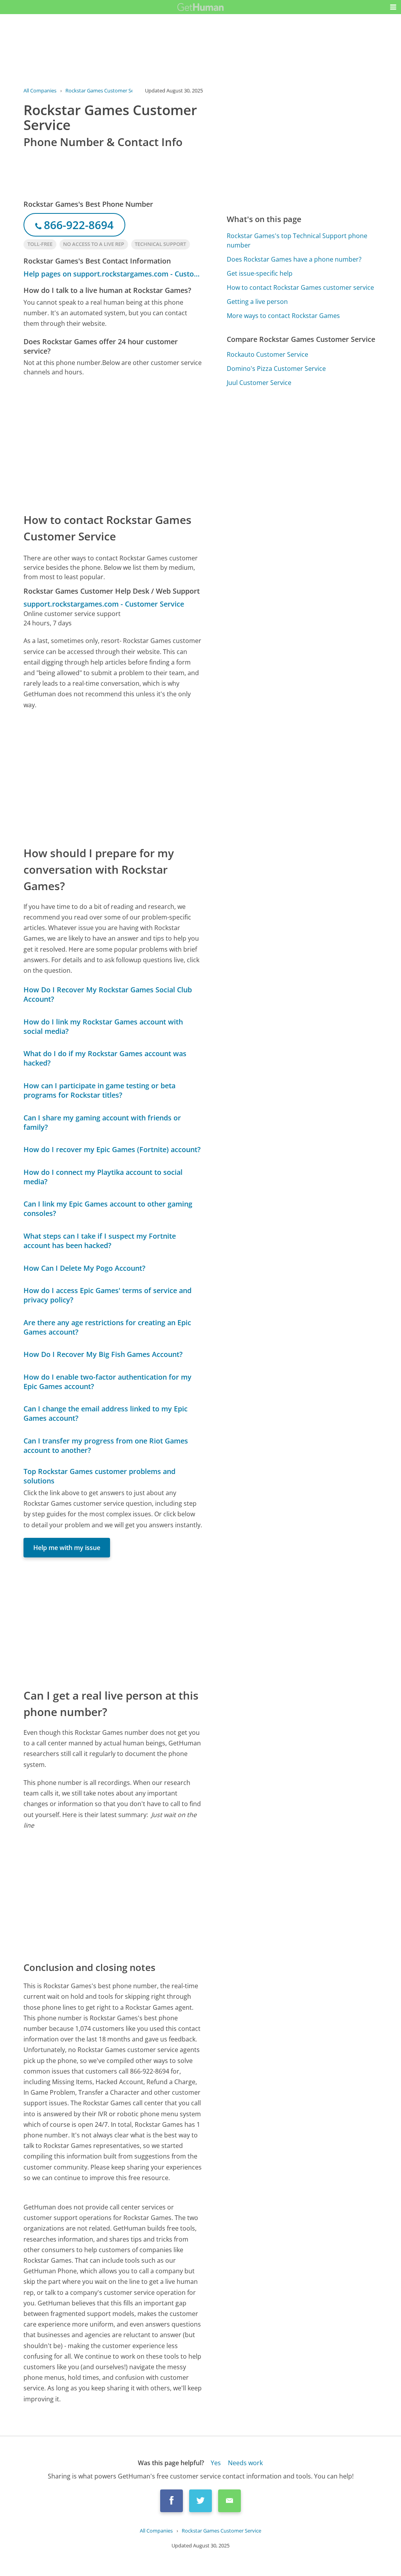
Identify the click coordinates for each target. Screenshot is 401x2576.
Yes (216, 2463)
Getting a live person (257, 302)
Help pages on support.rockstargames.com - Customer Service (113, 274)
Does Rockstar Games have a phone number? (294, 259)
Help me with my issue (67, 1548)
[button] (393, 7)
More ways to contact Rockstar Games (283, 316)
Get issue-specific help (260, 273)
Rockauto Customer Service (267, 354)
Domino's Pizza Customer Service (276, 369)
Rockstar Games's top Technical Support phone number (297, 240)
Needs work (245, 2463)
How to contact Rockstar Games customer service (300, 287)
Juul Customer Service (259, 383)
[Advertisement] (113, 444)
